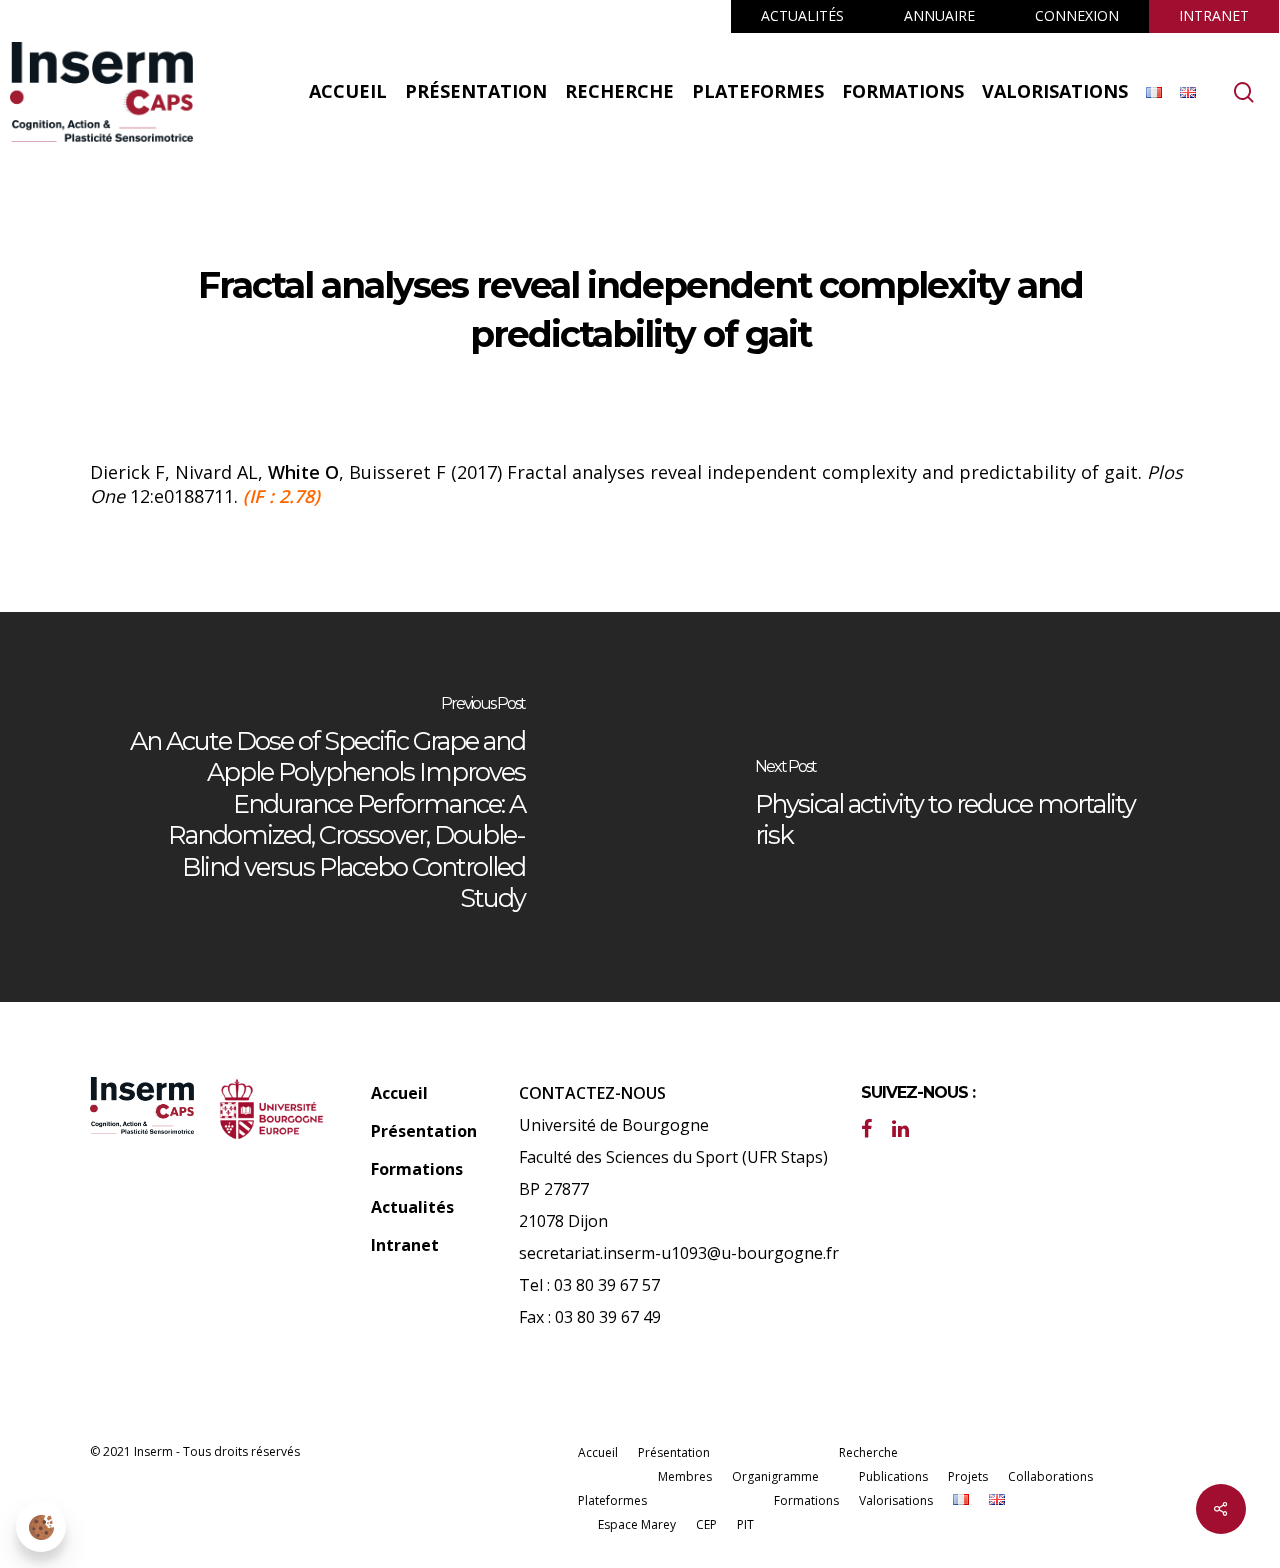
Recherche (868, 1452)
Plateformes (612, 1500)
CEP (706, 1524)
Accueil (399, 1093)
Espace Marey (637, 1524)
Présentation (424, 1131)
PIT (745, 1524)
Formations (417, 1169)
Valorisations (896, 1500)
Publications (893, 1476)
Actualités (412, 1207)
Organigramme (775, 1476)
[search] (1244, 92)
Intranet (405, 1245)
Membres (685, 1476)
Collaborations (1050, 1476)
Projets (968, 1476)
